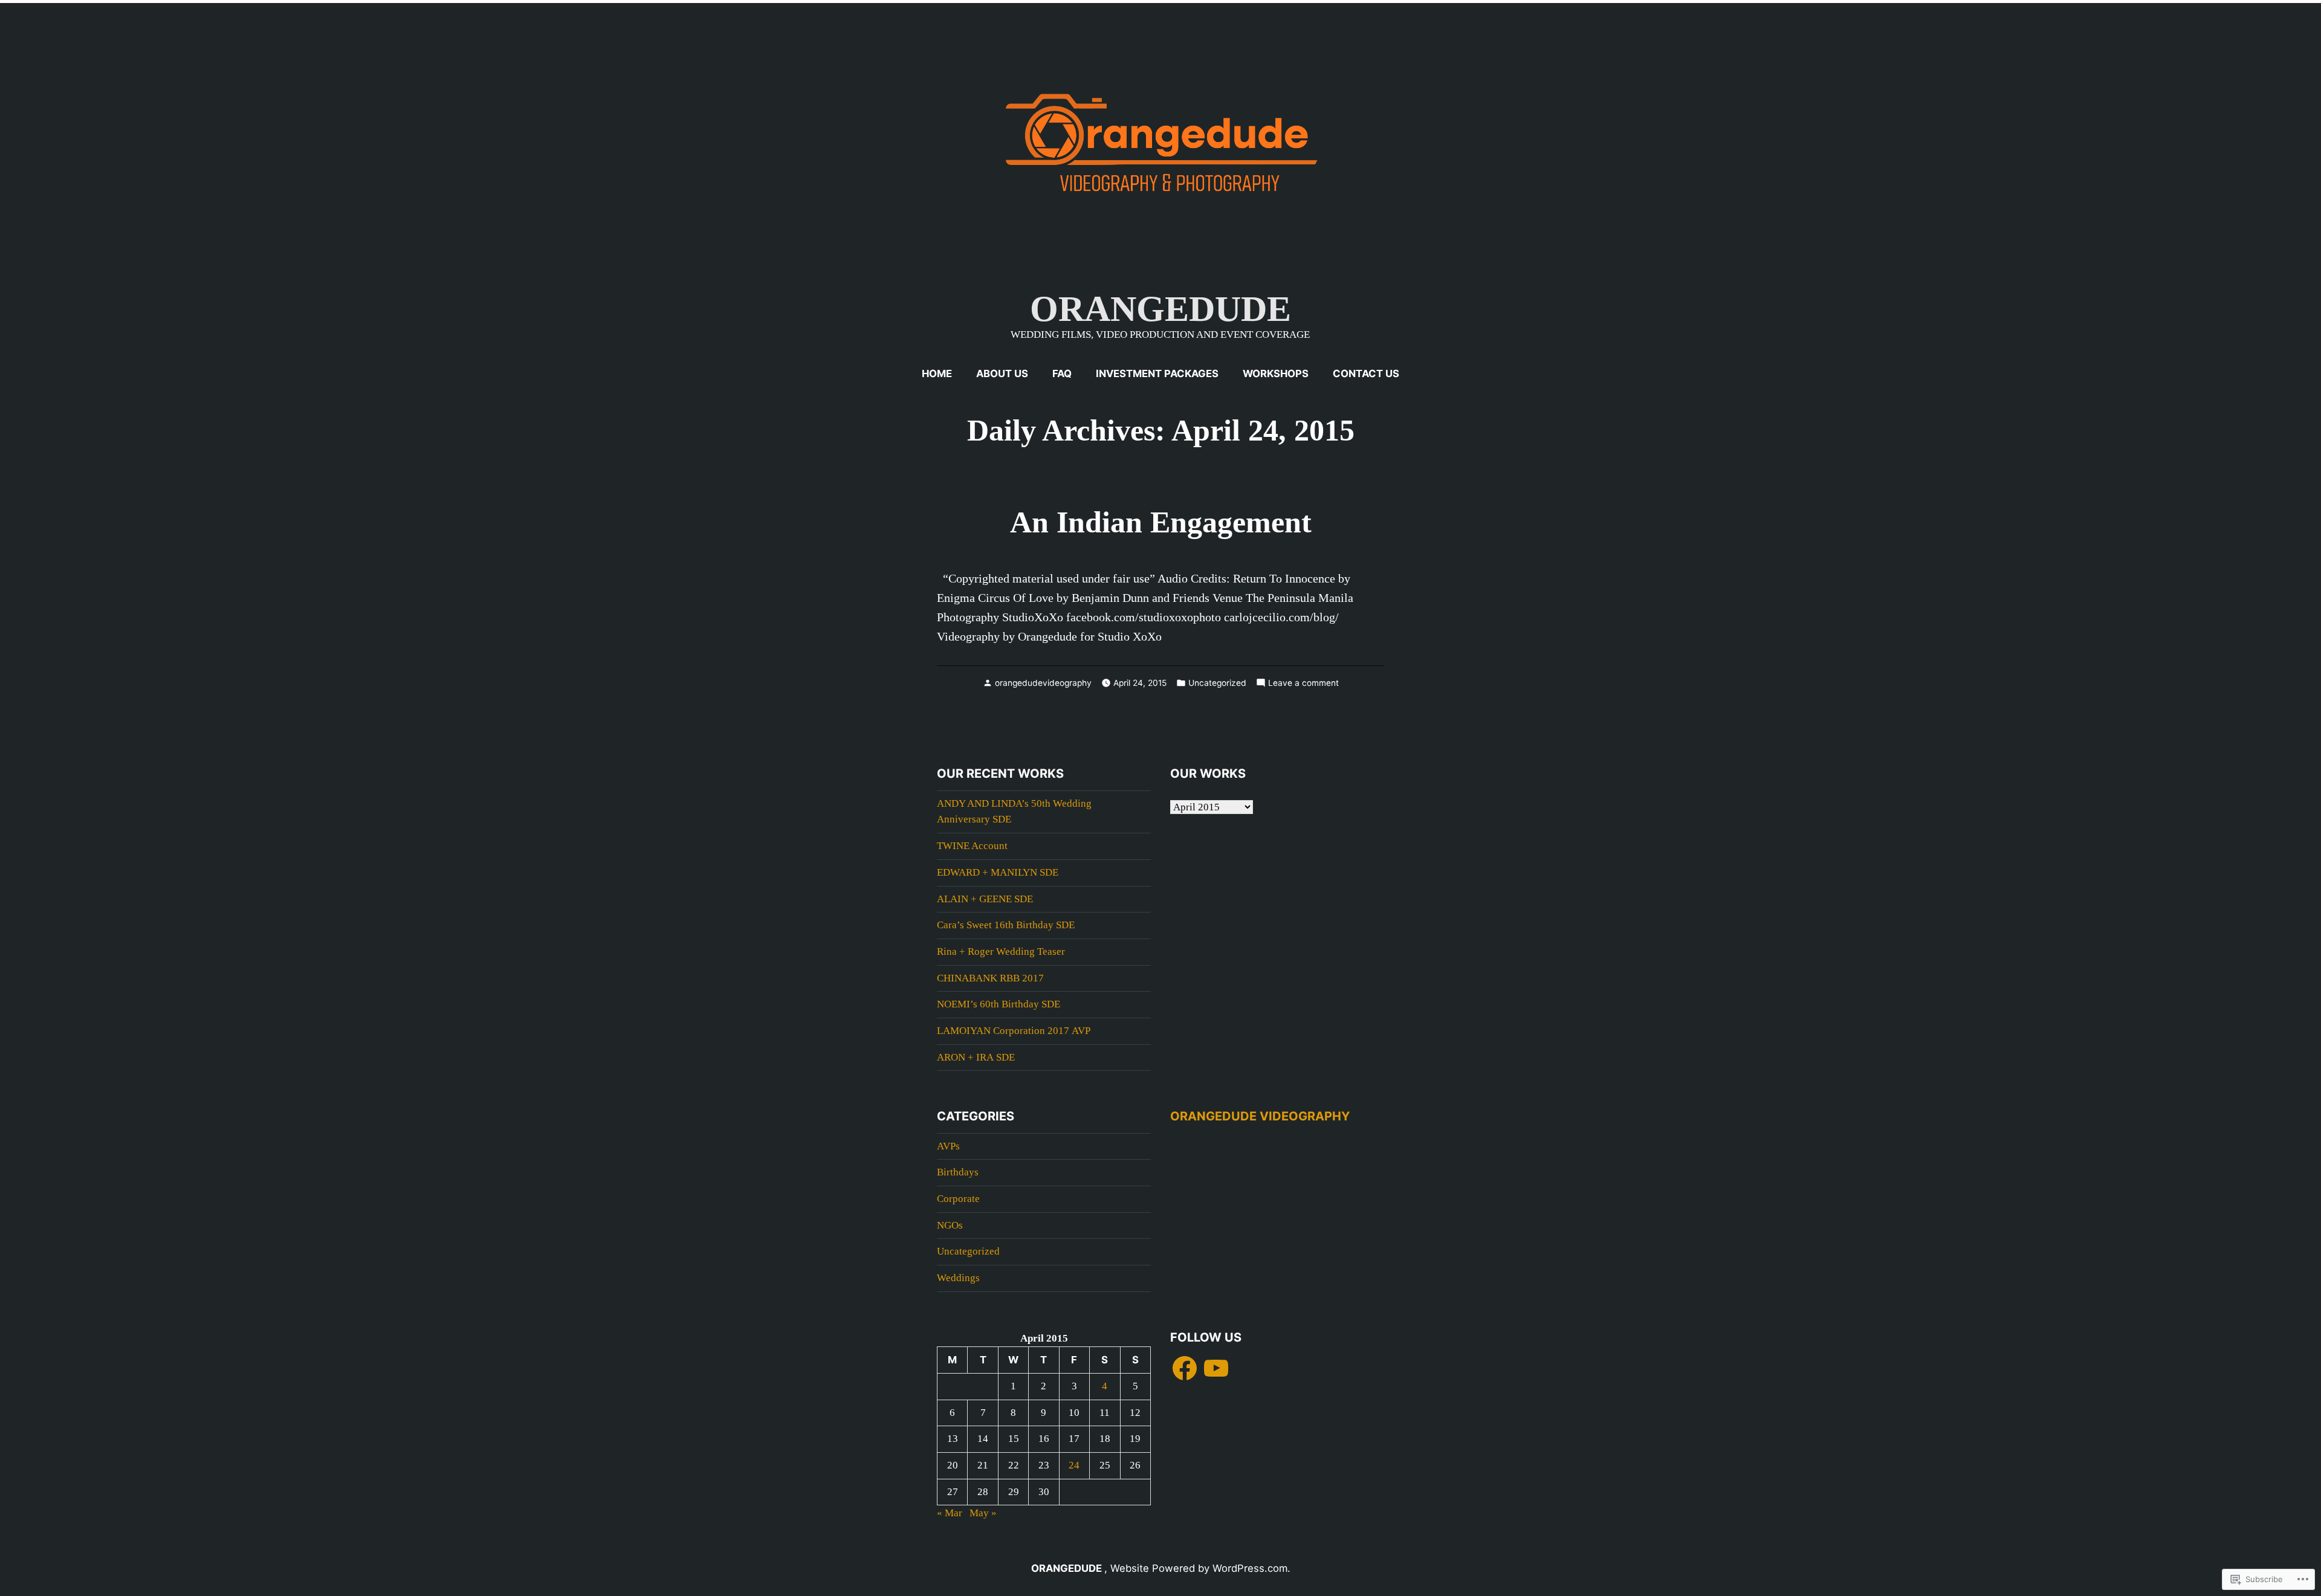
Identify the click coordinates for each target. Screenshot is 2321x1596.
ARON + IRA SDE (976, 1057)
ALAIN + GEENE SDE (985, 899)
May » (983, 1513)
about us (1002, 373)
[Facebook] (1185, 1368)
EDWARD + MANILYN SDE (998, 872)
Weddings (958, 1278)
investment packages (1157, 373)
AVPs (948, 1146)
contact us (1366, 373)
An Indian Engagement (1161, 522)
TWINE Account (972, 846)
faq (1062, 373)
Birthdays (958, 1172)
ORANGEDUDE (1160, 309)
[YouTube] (1216, 1368)
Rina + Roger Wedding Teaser (1001, 951)
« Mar (950, 1513)
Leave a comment (1303, 683)
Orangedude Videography (1260, 1116)
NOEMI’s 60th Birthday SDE (999, 1004)
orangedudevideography (1043, 683)
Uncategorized (1217, 683)
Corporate (958, 1199)
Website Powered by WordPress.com (1199, 1568)
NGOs (950, 1225)
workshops (1276, 373)
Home (937, 373)
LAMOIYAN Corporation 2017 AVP (1014, 1031)
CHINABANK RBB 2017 (990, 978)
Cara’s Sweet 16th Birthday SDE (1006, 925)
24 (1074, 1465)
